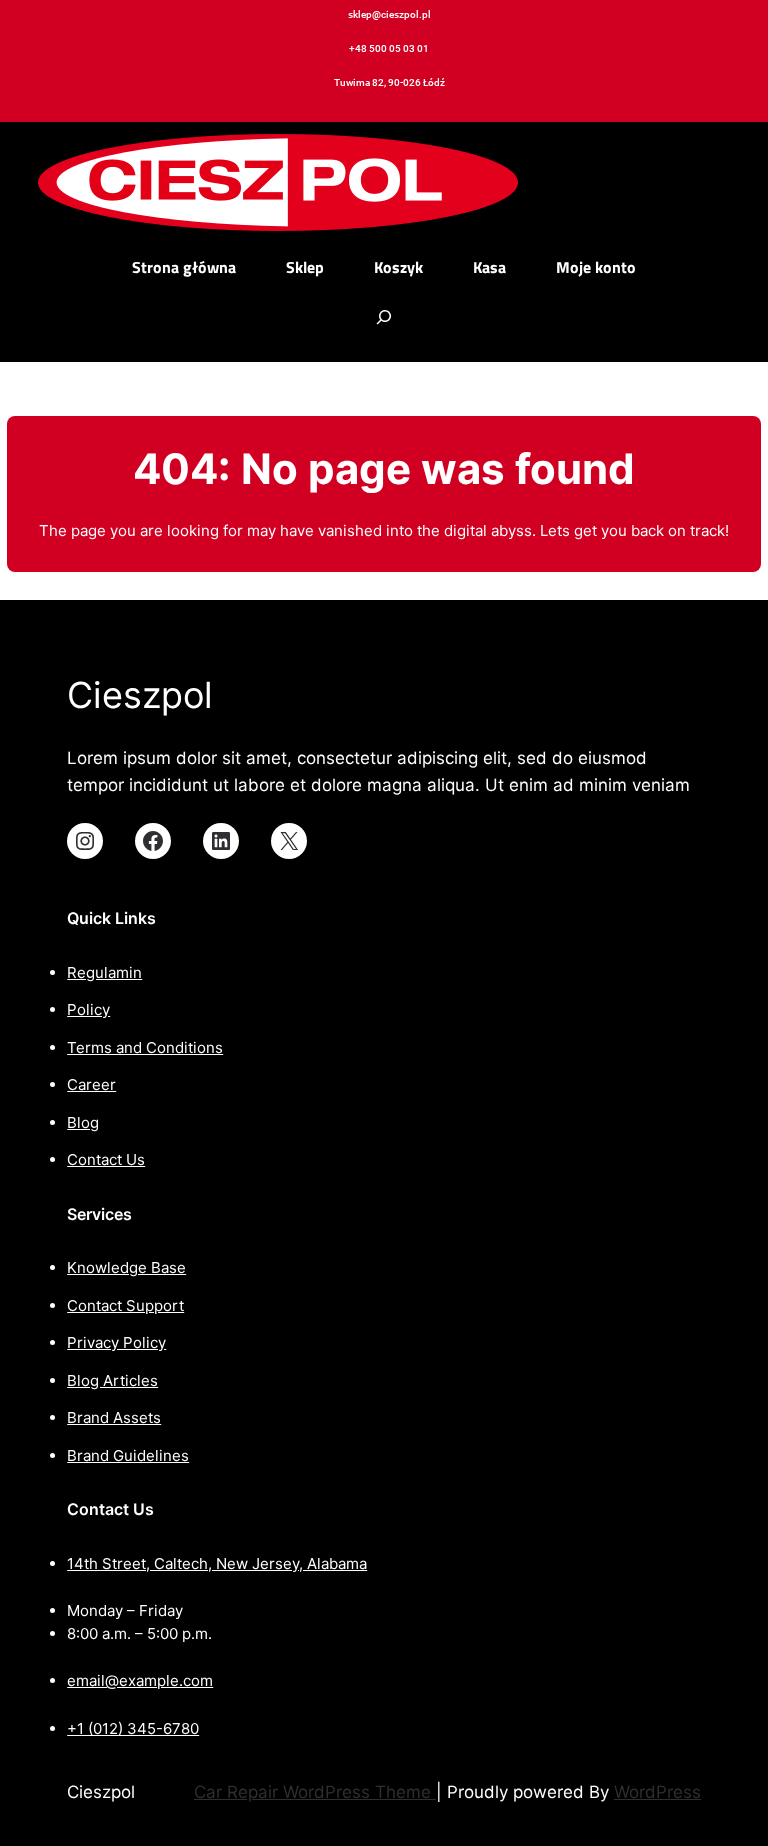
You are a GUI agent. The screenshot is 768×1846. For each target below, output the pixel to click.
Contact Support (125, 1305)
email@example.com (140, 1680)
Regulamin (104, 972)
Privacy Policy (116, 1342)
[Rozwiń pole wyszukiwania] (384, 327)
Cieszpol (140, 695)
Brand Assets (114, 1417)
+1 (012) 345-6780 (133, 1728)
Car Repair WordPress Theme (315, 1792)
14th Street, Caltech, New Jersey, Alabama (217, 1563)
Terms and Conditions (145, 1047)
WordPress (657, 1792)
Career (91, 1084)
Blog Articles (112, 1380)
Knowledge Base (126, 1267)
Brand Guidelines (128, 1455)
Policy (88, 1009)
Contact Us (106, 1159)
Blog (83, 1122)
